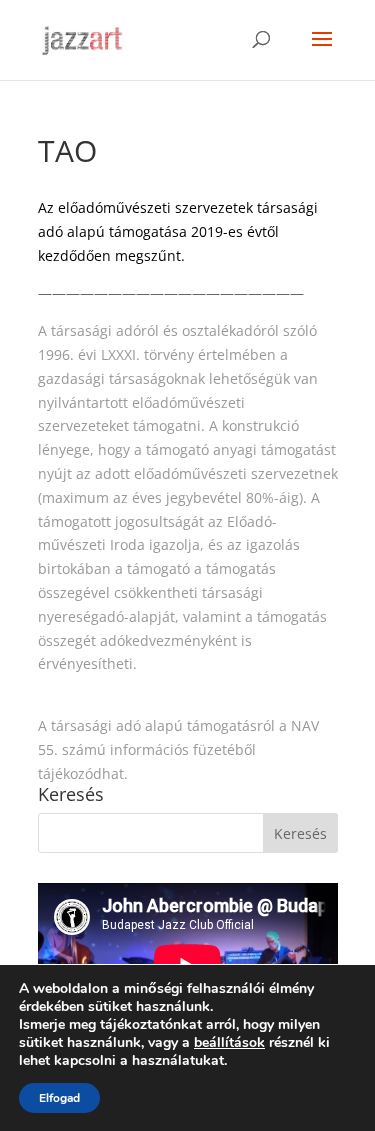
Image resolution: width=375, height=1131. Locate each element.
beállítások (229, 1043)
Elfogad (59, 1098)
